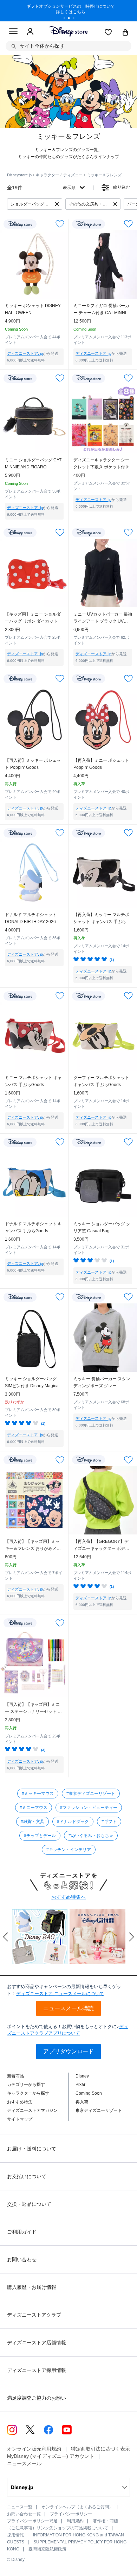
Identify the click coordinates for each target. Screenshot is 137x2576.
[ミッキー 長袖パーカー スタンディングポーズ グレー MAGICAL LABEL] (103, 1338)
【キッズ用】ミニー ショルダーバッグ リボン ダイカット (33, 618)
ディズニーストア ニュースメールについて (60, 1994)
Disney (82, 2076)
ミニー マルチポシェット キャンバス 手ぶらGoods (33, 1081)
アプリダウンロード (68, 2051)
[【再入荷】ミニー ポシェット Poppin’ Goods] (103, 719)
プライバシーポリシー (71, 2514)
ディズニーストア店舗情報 (37, 2343)
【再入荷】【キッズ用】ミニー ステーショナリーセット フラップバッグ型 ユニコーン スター (33, 1709)
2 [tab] (71, 19)
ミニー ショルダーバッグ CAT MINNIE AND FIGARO (33, 463)
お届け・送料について (32, 2149)
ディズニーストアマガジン (32, 2110)
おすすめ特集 (20, 2102)
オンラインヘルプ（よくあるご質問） (77, 2507)
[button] (6, 1937)
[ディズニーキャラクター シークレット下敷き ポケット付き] (103, 419)
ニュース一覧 (20, 2507)
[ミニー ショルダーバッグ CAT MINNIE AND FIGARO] (34, 419)
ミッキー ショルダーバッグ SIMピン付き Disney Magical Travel (32, 1383)
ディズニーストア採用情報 (37, 2370)
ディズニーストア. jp (25, 353)
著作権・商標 (105, 2521)
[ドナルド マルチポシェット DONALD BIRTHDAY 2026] (34, 873)
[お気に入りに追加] (60, 224)
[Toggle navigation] (13, 32)
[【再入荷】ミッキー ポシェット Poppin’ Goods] (34, 719)
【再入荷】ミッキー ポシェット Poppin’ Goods (33, 764)
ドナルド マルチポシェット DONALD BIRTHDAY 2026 (31, 918)
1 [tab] (67, 19)
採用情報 (15, 2535)
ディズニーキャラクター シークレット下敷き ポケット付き (101, 463)
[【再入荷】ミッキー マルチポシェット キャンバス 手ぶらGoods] (103, 873)
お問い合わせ (22, 2259)
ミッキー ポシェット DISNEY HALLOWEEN (33, 309)
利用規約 (75, 2521)
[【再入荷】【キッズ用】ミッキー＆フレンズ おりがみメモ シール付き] (34, 1500)
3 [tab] (76, 19)
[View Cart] (125, 33)
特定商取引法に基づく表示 (100, 2449)
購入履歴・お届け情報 (32, 2287)
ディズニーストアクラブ (34, 2315)
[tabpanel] (68, 11)
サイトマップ (20, 2119)
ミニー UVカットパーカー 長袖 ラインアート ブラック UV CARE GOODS (103, 618)
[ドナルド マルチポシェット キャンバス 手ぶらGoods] (34, 1183)
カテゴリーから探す (26, 2084)
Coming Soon (89, 2093)
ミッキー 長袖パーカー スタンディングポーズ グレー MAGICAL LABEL (102, 1383)
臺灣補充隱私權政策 (47, 2549)
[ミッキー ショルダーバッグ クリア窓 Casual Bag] (103, 1183)
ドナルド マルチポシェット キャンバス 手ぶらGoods (33, 1227)
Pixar (80, 2084)
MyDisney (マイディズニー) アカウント (51, 2456)
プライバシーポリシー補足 (32, 2521)
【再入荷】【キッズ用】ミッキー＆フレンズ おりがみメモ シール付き (33, 1545)
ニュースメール (24, 2463)
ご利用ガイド (22, 2232)
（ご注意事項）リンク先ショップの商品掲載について (58, 2528)
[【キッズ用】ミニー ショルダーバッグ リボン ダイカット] (34, 573)
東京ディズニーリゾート (99, 2110)
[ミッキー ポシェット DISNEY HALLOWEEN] (34, 265)
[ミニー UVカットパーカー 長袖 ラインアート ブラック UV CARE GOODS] (103, 573)
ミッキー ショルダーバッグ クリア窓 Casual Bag (102, 1227)
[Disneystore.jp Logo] (69, 31)
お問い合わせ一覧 (24, 2514)
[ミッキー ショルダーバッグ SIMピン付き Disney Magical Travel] (34, 1338)
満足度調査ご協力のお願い (37, 2398)
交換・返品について (29, 2204)
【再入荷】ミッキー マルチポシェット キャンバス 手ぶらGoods (101, 919)
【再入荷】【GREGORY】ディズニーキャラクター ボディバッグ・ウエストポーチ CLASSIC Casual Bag (101, 1545)
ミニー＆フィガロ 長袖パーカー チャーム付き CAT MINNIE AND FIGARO (101, 310)
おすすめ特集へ (68, 1897)
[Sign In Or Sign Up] (30, 32)
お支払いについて (27, 2176)
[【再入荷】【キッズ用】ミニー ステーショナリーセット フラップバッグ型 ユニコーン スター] (34, 1663)
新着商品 (15, 2076)
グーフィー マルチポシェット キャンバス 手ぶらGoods (101, 1081)
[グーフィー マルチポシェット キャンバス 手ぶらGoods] (103, 1036)
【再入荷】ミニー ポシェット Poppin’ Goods (101, 764)
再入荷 (82, 2102)
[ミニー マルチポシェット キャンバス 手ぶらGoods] (34, 1036)
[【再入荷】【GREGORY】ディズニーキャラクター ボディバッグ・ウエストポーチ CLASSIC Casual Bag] (103, 1500)
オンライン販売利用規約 (34, 2449)
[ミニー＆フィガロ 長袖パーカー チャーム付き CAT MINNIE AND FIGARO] (103, 265)
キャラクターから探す (28, 2093)
